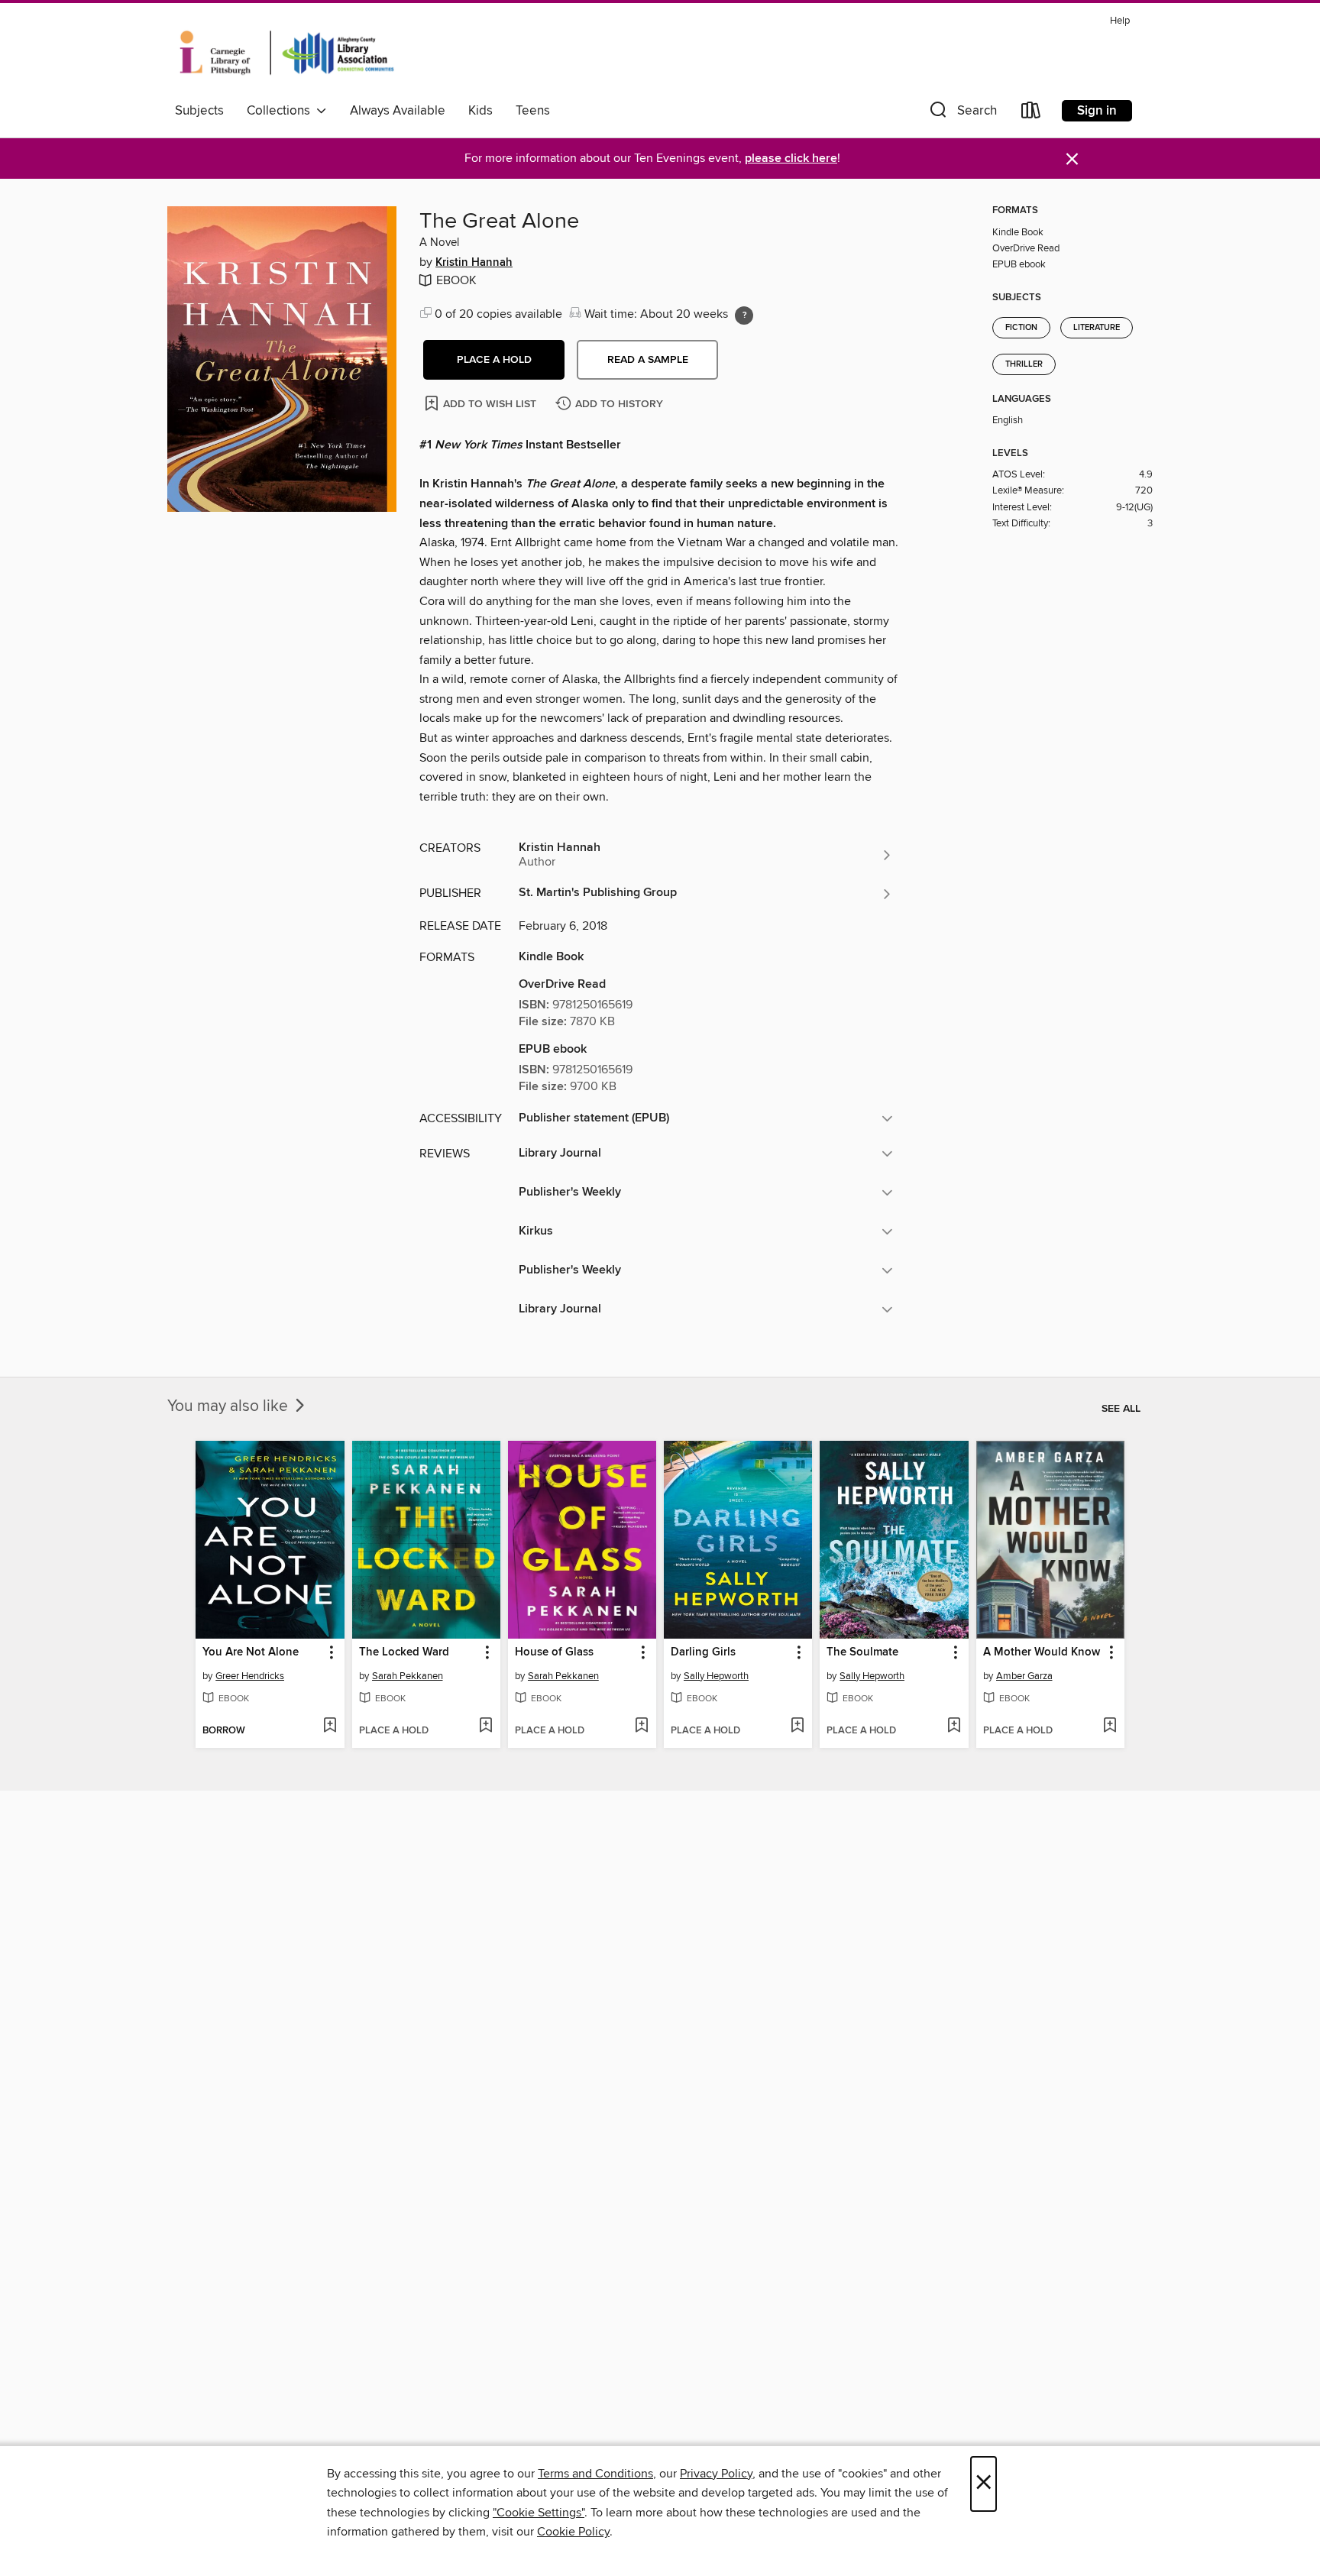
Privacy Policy (716, 2474)
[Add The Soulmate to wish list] (954, 1727)
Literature (1097, 328)
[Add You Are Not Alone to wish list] (330, 1727)
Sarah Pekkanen (408, 1676)
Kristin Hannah (474, 263)
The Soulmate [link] (862, 1652)
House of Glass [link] (554, 1652)
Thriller (1024, 364)
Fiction (1021, 328)
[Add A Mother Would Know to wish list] (1110, 1727)
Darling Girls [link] (703, 1652)
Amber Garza (1024, 1676)
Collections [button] (281, 111)
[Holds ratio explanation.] (744, 316)
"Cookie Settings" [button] (539, 2513)
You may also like (230, 1406)
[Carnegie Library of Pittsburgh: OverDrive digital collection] (287, 53)
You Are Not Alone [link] (251, 1652)
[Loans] (1031, 113)
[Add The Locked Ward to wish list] (485, 1727)
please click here (791, 159)
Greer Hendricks (250, 1676)
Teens (533, 111)
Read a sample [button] (648, 360)
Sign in (1097, 111)
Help (1120, 21)
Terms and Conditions (595, 2474)
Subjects (199, 111)
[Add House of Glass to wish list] (641, 1727)
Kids (480, 111)
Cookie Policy (573, 2532)
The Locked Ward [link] (404, 1652)
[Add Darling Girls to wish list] (797, 1727)
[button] (962, 113)
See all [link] (1121, 1409)
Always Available (398, 111)
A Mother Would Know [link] (1042, 1652)
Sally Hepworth (716, 1676)
